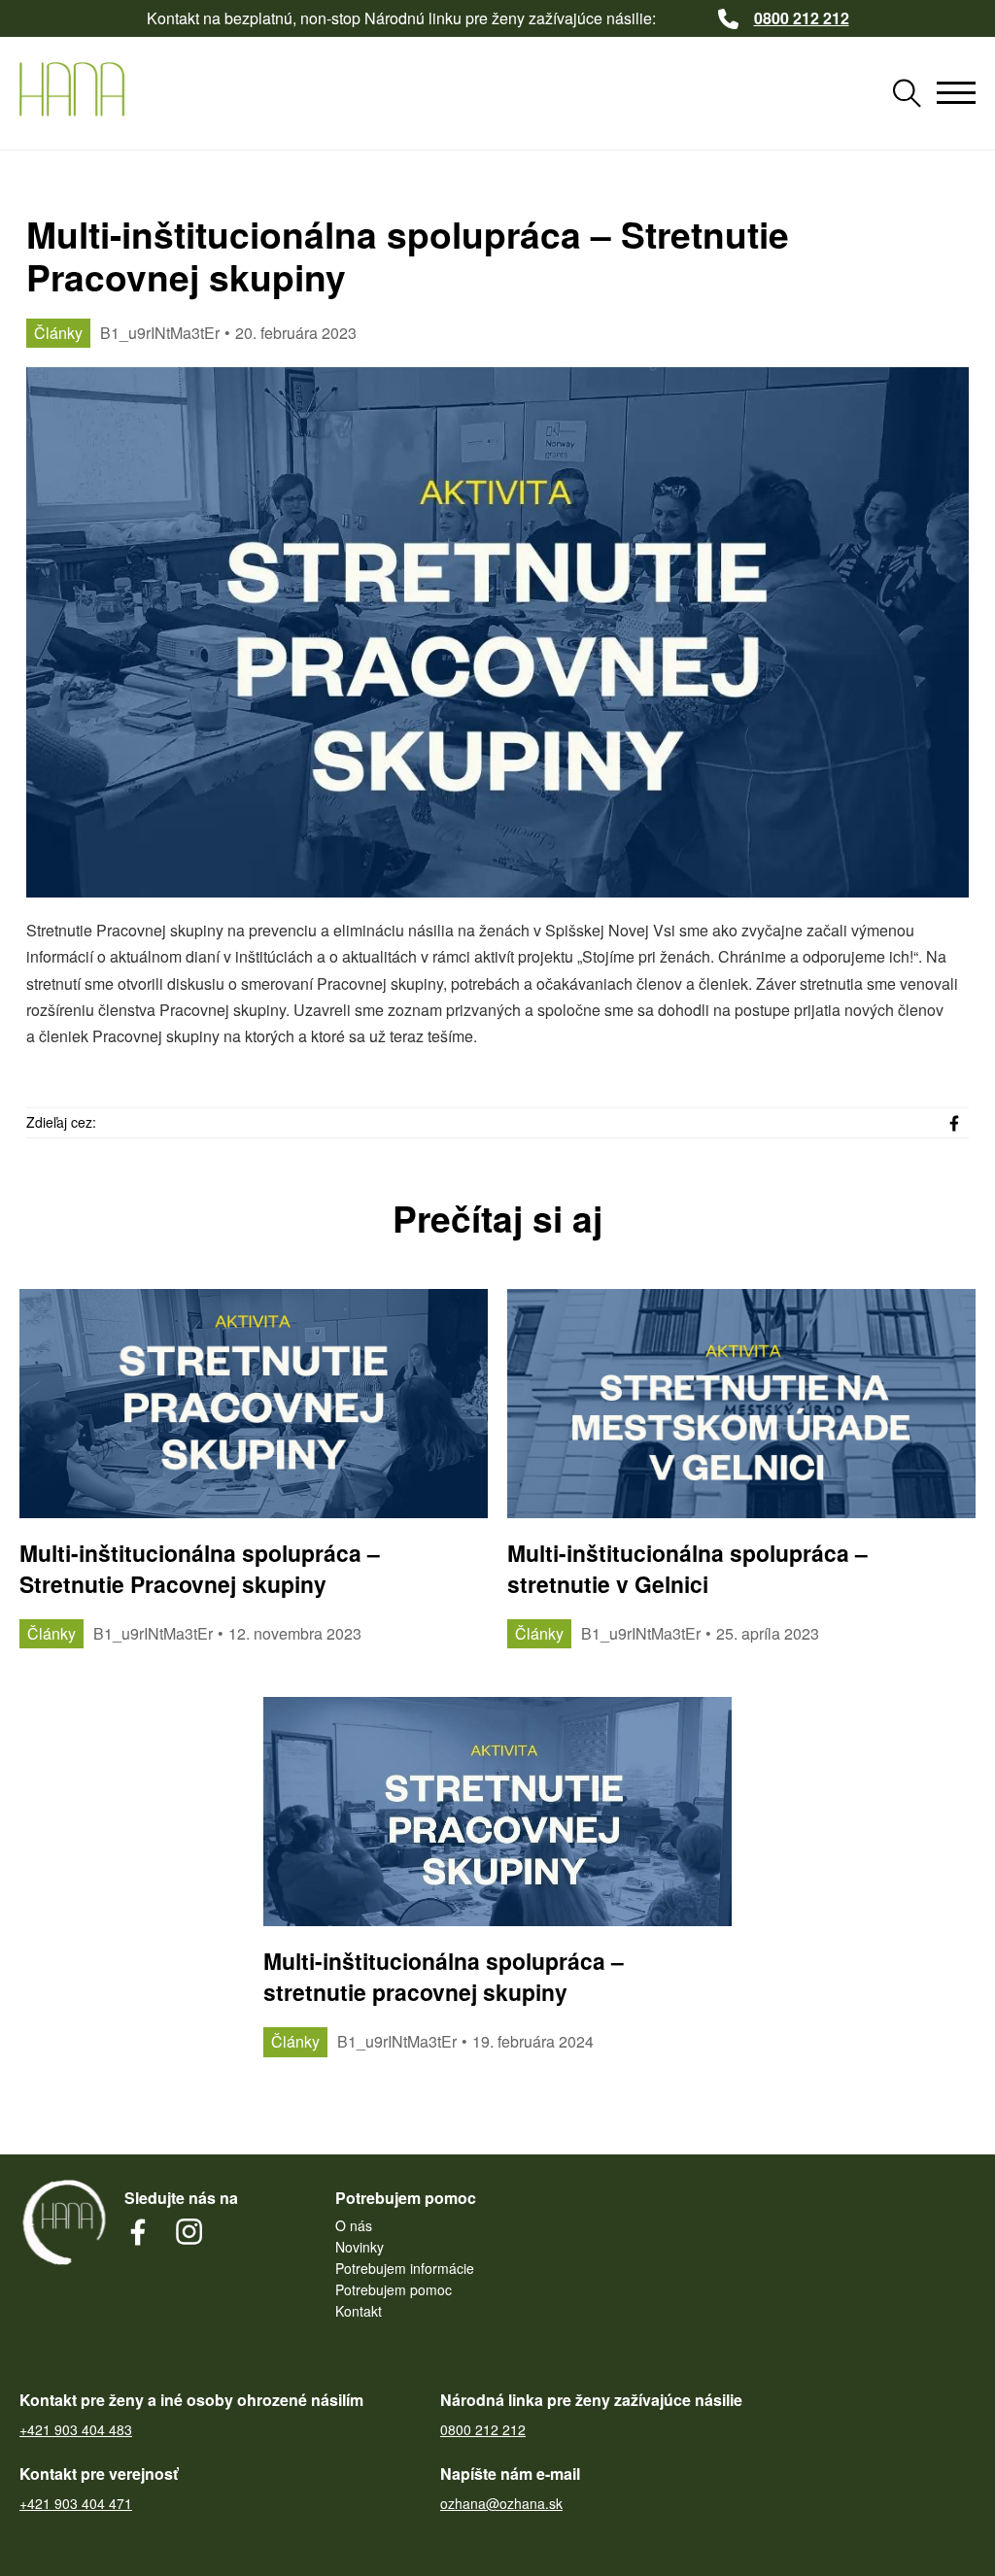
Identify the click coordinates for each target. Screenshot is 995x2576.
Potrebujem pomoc (394, 2289)
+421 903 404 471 (76, 2504)
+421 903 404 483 (76, 2430)
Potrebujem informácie (405, 2268)
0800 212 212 (483, 2430)
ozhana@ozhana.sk (501, 2504)
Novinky (360, 2247)
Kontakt (359, 2311)
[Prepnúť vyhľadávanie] (907, 93)
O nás (354, 2225)
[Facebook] (954, 1123)
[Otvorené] (956, 93)
